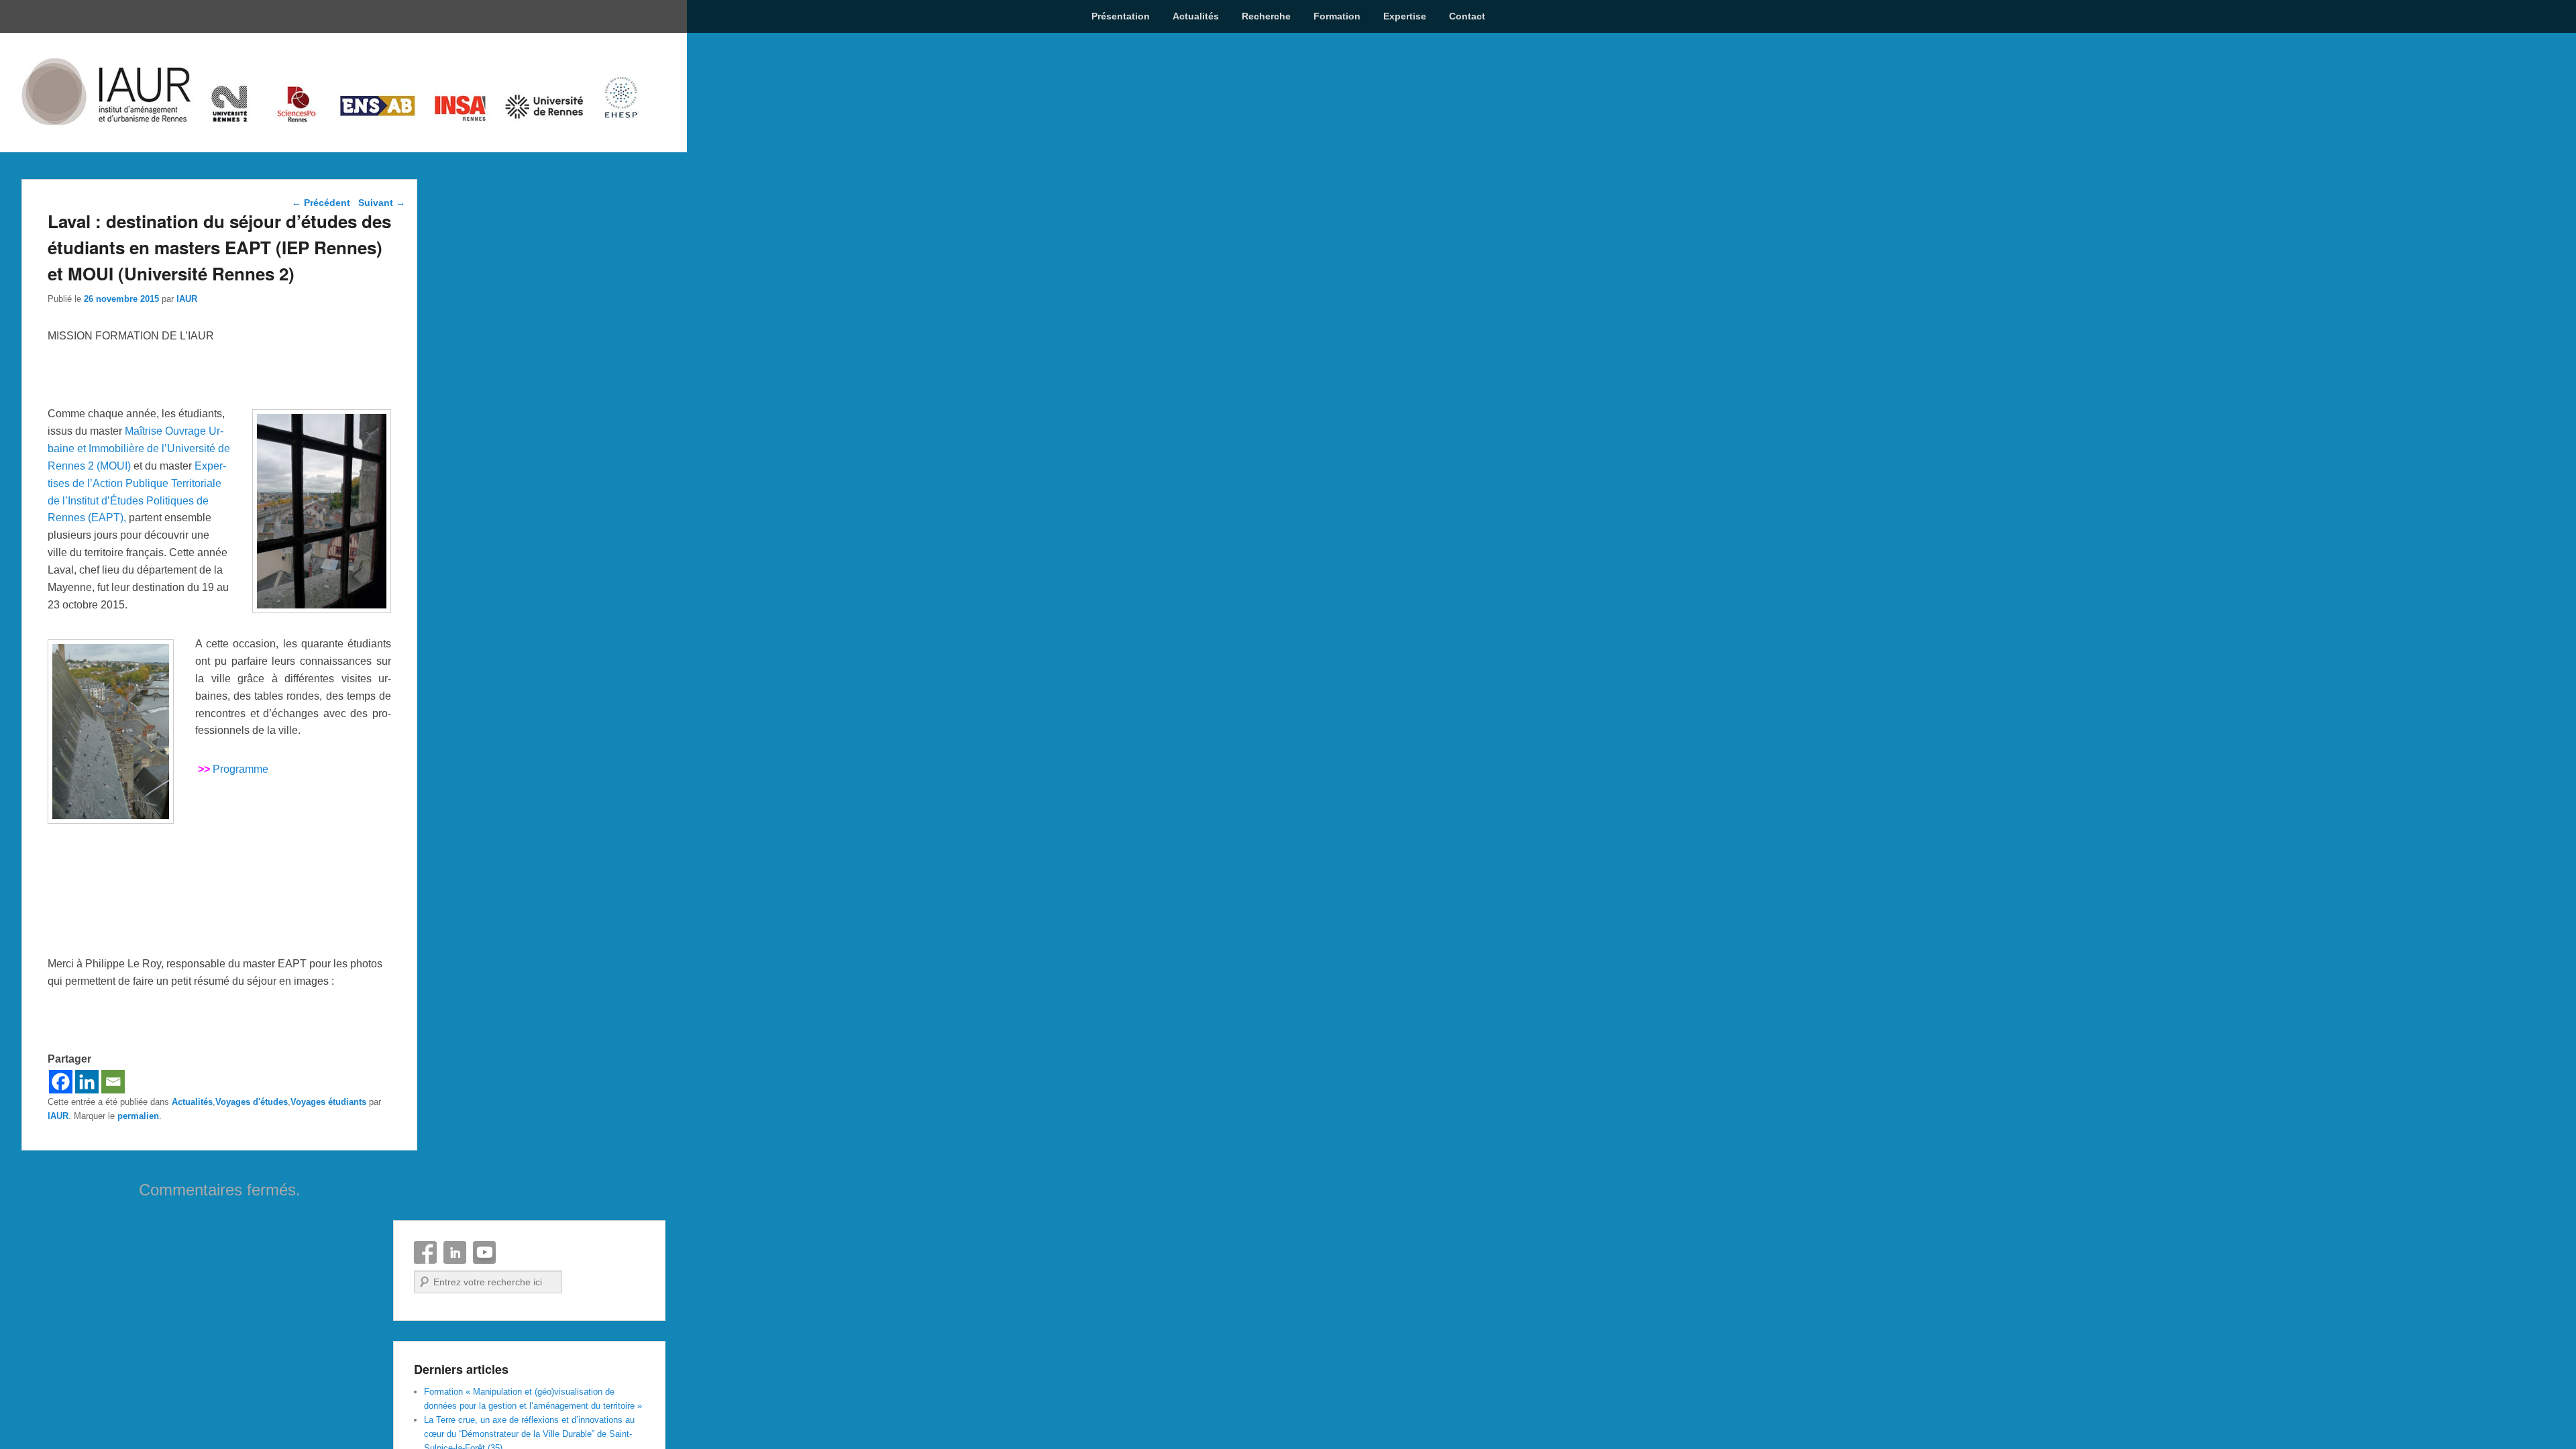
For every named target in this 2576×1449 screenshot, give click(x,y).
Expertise (1405, 16)
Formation (1337, 16)
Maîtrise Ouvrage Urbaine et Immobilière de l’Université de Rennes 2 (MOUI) (139, 448)
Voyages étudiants (328, 1102)
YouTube (484, 1252)
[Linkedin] (87, 1082)
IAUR (187, 299)
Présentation (1121, 16)
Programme (240, 769)
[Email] (113, 1082)
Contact (1467, 16)
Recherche (1266, 16)
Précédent (321, 203)
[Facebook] (61, 1082)
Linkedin (455, 1252)
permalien (138, 1116)
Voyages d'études (252, 1102)
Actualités (1196, 16)
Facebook (425, 1252)
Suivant (382, 203)
